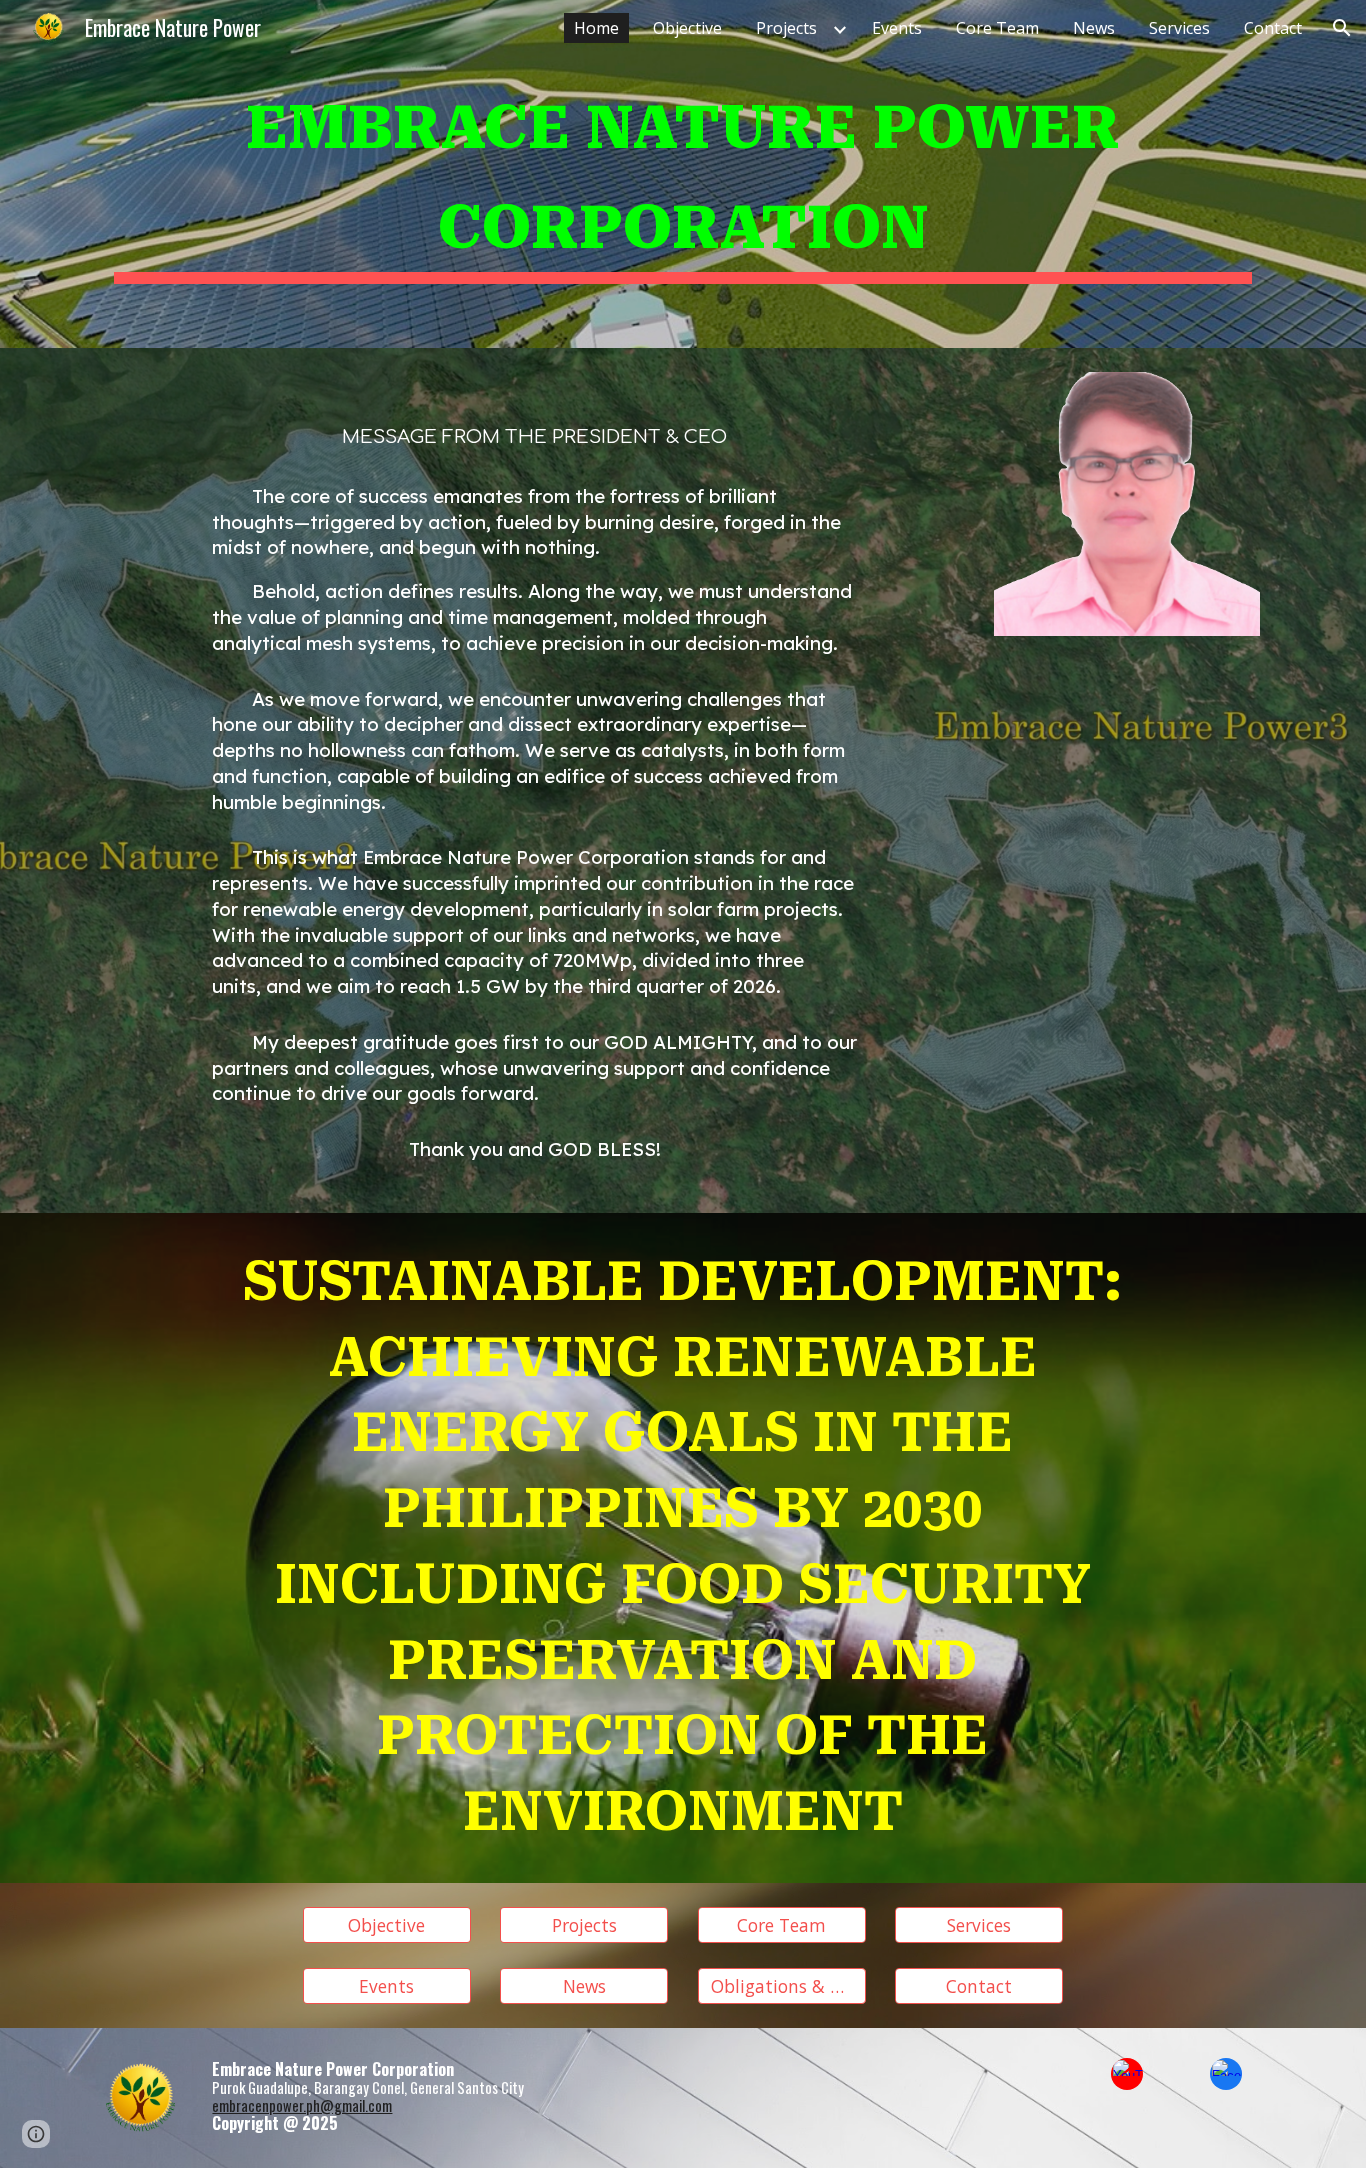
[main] (683, 174)
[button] (1342, 28)
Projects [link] (786, 28)
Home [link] (596, 28)
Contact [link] (1273, 28)
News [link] (1094, 28)
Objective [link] (687, 28)
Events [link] (897, 28)
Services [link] (1179, 28)
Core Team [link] (997, 28)
